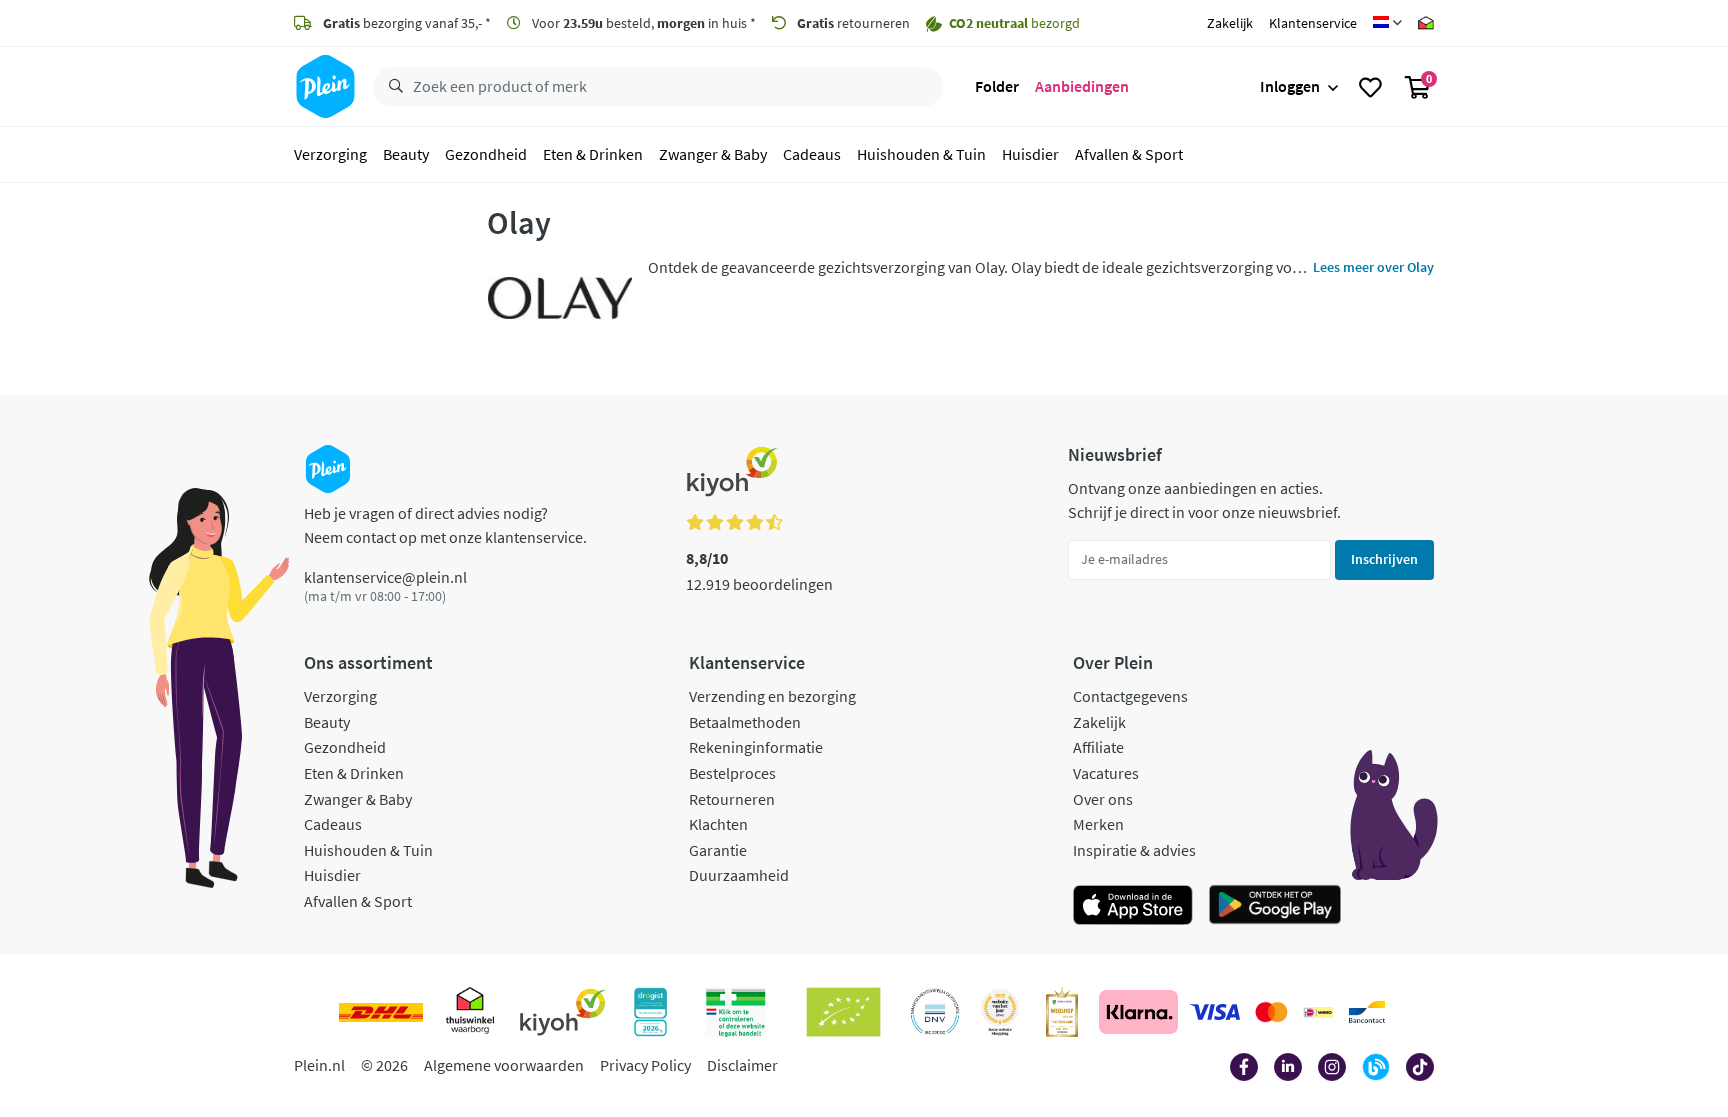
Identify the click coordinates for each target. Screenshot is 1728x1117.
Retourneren (732, 799)
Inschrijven (1384, 559)
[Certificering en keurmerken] (843, 1012)
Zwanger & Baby (713, 154)
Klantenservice (1313, 23)
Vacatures (1106, 773)
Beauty (406, 154)
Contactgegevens (1130, 696)
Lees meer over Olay (1373, 267)
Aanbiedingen (1082, 86)
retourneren (853, 23)
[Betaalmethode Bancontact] (1367, 1012)
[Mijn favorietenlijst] (1370, 87)
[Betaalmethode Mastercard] (1271, 1012)
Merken (1098, 824)
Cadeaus (812, 154)
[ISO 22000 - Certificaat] (935, 1012)
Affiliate (1098, 747)
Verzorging (330, 154)
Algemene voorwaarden (504, 1065)
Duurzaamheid (739, 875)
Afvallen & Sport (1129, 154)
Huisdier (1030, 154)
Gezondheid (486, 154)
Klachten (718, 824)
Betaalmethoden (745, 722)
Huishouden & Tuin (921, 154)
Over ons (1103, 799)
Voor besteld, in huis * (642, 23)
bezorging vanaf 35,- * (407, 23)
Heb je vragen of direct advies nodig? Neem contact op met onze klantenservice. (445, 525)
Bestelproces (732, 773)
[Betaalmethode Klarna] (1138, 1012)
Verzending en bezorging (772, 696)
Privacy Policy (645, 1065)
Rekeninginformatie (756, 747)
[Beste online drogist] (1000, 1012)
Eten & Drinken (593, 154)
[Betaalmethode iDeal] (1318, 1012)
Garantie (718, 850)
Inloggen (1290, 86)
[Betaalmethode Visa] (1215, 1012)
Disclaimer (742, 1065)
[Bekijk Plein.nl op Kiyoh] (563, 1012)
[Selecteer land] (1387, 23)
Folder (997, 86)
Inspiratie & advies (1134, 850)
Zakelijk (1230, 23)
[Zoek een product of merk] (392, 87)
